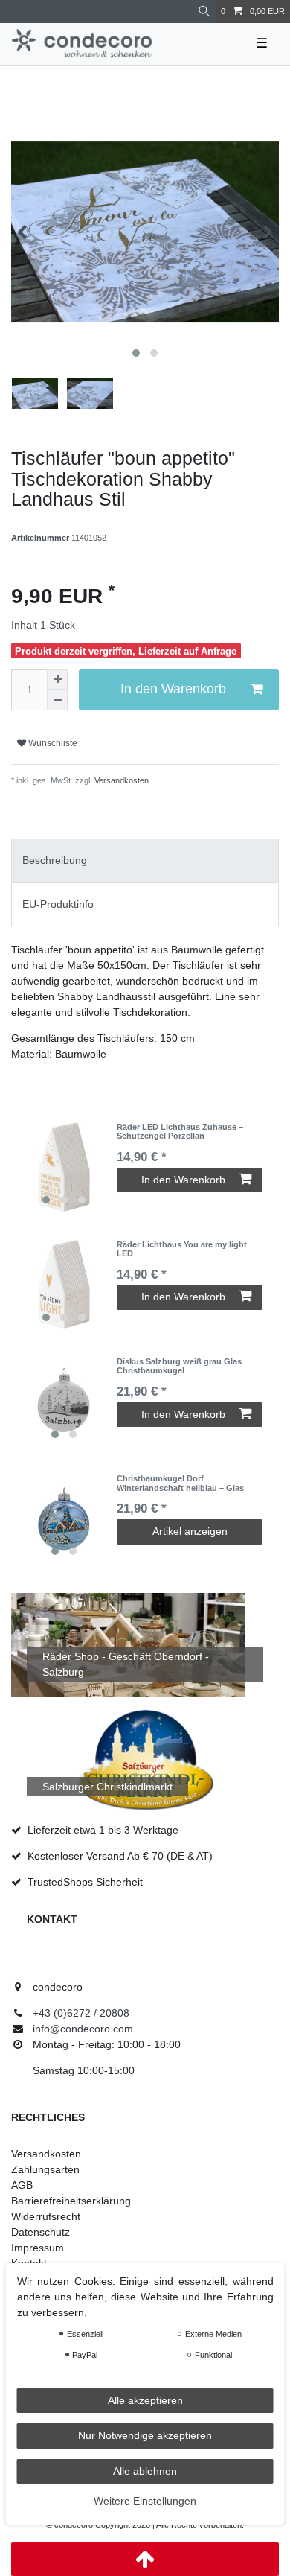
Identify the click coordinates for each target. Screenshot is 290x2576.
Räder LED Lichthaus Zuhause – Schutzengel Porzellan (180, 1131)
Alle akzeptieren (145, 2400)
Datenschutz (41, 2232)
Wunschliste (52, 743)
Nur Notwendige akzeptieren (145, 2435)
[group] (64, 1167)
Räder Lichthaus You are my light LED (182, 1249)
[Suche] (204, 12)
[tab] (145, 861)
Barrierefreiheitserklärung (71, 2201)
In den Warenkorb (173, 689)
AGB (22, 2185)
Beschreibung (55, 860)
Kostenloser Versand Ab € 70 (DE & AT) (120, 1856)
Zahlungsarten (45, 2169)
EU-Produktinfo (58, 904)
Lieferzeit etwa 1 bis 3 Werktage (103, 1830)
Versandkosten (120, 780)
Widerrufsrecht (46, 2216)
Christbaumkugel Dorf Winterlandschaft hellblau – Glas (180, 1483)
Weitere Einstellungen (145, 2501)
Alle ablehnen (145, 2471)
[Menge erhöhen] (57, 679)
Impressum (38, 2248)
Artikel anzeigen (190, 1531)
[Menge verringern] (57, 700)
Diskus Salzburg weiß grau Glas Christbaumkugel (179, 1366)
